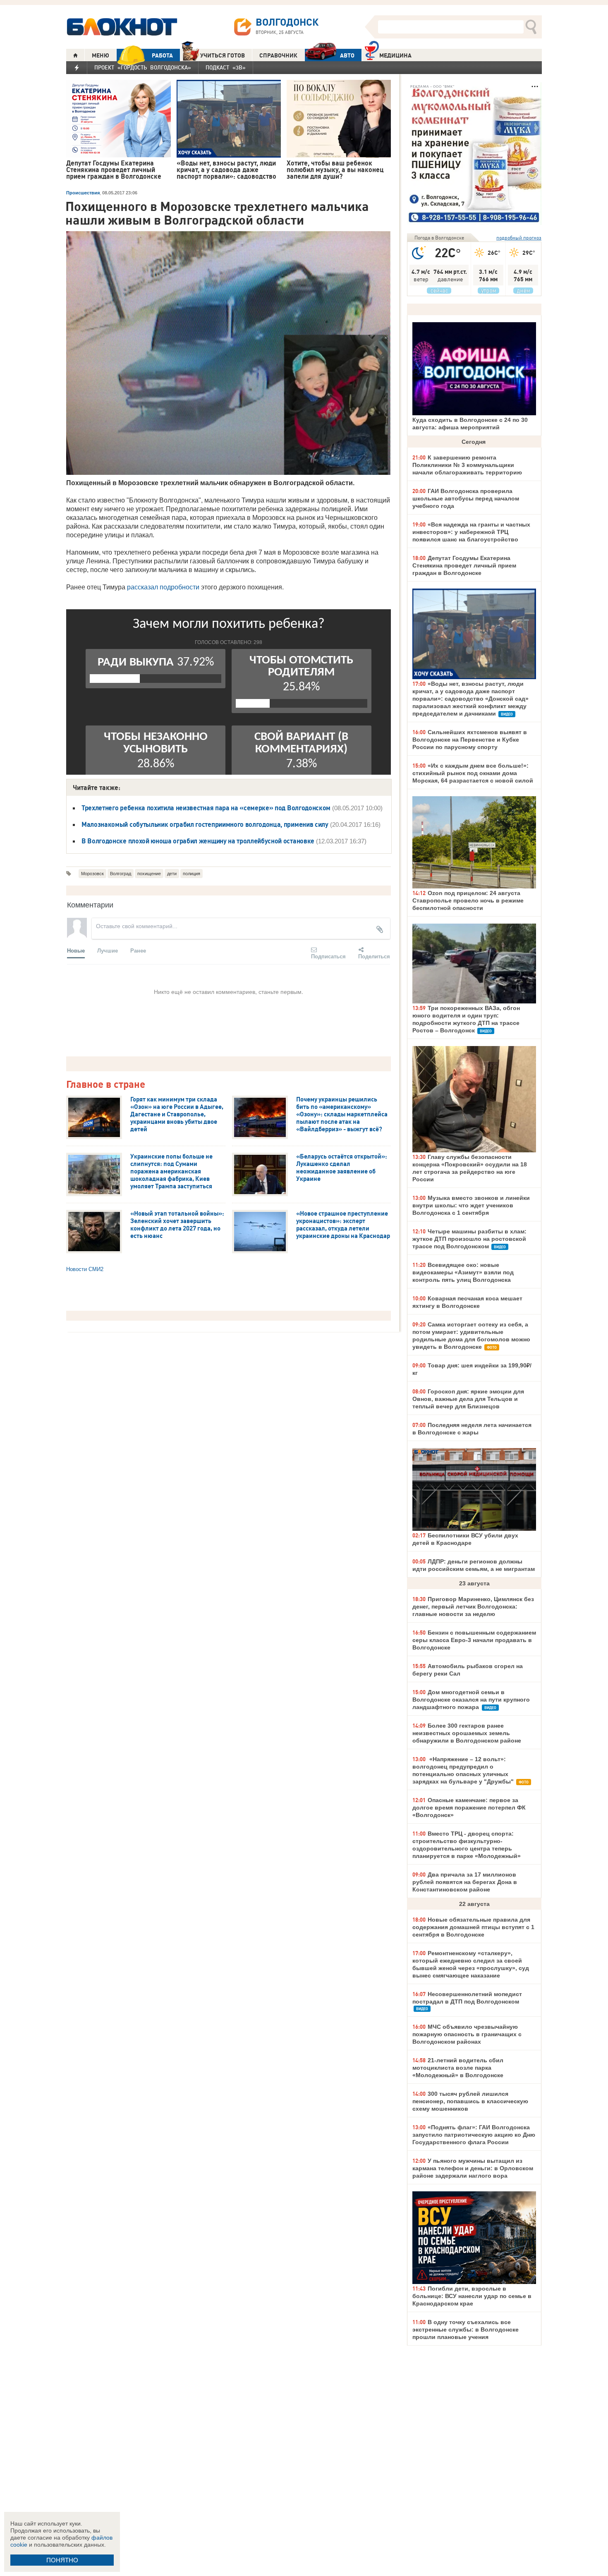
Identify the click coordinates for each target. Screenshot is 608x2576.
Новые (76, 950)
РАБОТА (162, 55)
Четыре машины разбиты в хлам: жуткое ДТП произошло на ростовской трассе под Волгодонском (469, 1239)
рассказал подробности (163, 587)
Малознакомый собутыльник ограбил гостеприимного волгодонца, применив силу (205, 824)
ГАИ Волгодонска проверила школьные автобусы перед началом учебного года (466, 498)
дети (172, 874)
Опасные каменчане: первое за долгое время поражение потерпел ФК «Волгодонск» (469, 1808)
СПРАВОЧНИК (278, 55)
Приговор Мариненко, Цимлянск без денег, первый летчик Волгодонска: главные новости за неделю (473, 1606)
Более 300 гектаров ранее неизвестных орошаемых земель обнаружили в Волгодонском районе (467, 1733)
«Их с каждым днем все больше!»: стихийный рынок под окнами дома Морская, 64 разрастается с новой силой (473, 773)
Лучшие (108, 950)
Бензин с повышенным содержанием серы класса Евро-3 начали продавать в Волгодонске (474, 1640)
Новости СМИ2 (85, 1269)
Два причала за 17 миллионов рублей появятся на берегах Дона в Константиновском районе (465, 1882)
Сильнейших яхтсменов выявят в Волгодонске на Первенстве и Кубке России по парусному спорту (470, 740)
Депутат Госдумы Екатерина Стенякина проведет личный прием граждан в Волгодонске (464, 565)
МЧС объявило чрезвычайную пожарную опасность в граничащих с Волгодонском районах (467, 2034)
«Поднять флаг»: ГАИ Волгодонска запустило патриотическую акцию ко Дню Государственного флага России (474, 2135)
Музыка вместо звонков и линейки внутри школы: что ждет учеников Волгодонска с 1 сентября (471, 1205)
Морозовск (92, 874)
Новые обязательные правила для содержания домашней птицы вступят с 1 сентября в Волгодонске (473, 1927)
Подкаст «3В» (226, 67)
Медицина (395, 55)
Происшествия (83, 193)
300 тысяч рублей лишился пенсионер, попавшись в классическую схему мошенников (470, 2101)
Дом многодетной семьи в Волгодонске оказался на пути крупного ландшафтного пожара (471, 1700)
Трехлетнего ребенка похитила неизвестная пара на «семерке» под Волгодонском (206, 808)
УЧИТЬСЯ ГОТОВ (223, 55)
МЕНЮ (101, 55)
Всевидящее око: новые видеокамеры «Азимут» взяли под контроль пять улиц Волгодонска (463, 1272)
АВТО (347, 55)
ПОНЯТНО (62, 2560)
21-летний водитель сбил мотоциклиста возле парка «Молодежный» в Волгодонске (458, 2068)
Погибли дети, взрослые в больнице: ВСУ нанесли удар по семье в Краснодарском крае (472, 2296)
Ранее (138, 950)
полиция (191, 874)
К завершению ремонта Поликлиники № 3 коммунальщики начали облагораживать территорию (467, 465)
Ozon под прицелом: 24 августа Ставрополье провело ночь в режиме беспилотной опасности (468, 900)
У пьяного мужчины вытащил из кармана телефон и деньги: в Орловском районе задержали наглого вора (473, 2168)
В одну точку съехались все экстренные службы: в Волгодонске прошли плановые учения (466, 2329)
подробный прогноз (519, 238)
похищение (149, 874)
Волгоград (121, 874)
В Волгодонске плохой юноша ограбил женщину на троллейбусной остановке (198, 841)
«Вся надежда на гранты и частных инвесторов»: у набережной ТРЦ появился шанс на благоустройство (471, 532)
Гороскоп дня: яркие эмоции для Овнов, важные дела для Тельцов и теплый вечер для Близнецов (468, 1399)
